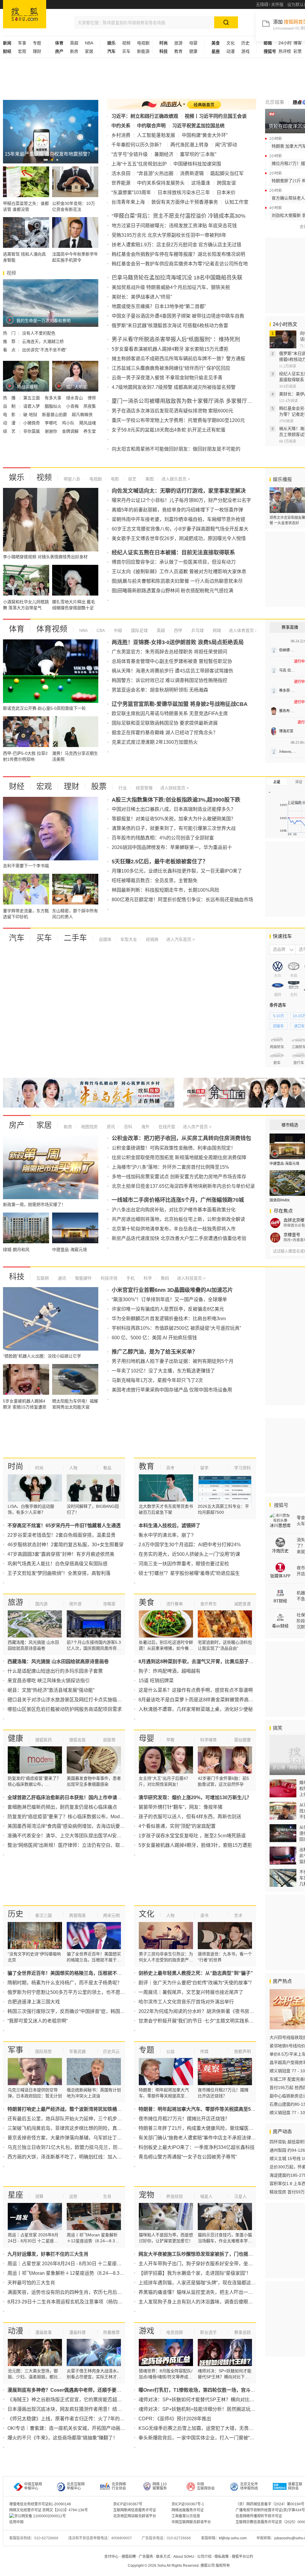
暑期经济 (164, 154)
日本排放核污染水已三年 (184, 192)
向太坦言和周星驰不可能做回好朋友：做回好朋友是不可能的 (176, 449)
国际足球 (139, 630)
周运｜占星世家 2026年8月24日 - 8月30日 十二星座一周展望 (72, 2264)
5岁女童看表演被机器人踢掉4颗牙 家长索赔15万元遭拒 (170, 349)
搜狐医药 (43, 1740)
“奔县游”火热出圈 (155, 173)
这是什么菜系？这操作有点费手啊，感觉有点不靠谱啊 (196, 1690)
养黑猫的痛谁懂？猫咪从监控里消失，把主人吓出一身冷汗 (200, 2292)
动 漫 (10, 423)
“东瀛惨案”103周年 (131, 192)
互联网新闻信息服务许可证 (135, 2510)
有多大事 (54, 398)
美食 (147, 1602)
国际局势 (43, 2051)
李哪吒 (52, 423)
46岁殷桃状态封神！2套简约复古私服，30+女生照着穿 (66, 1545)
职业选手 (208, 2332)
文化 (231, 43)
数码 (164, 1278)
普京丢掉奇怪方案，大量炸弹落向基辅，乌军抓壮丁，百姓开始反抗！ (81, 2138)
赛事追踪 (242, 2332)
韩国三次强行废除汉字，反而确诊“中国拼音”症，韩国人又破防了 (76, 2011)
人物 (73, 1468)
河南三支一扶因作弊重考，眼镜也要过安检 (184, 1564)
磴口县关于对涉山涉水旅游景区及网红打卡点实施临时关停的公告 (77, 1700)
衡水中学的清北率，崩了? (166, 1535)
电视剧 (143, 43)
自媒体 (105, 939)
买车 (126, 51)
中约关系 (121, 126)
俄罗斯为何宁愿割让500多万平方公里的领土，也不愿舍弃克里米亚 (78, 1992)
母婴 (193, 43)
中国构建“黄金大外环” (205, 135)
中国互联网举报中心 (33, 2486)
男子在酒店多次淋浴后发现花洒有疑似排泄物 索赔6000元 (172, 411)
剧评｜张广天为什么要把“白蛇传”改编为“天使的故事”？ (196, 1983)
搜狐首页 (25, 14)
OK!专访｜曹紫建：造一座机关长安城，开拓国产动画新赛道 (71, 2428)
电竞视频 (175, 2332)
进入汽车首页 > (180, 939)
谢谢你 (52, 431)
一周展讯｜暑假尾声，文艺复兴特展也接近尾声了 (191, 1992)
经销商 (152, 939)
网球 (216, 630)
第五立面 (32, 398)
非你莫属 (32, 431)
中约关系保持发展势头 (161, 183)
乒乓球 (197, 630)
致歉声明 (242, 2051)
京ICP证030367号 (128, 2504)
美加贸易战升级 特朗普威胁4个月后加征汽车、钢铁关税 (171, 287)
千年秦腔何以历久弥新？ (138, 145)
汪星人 (240, 2196)
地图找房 (89, 1127)
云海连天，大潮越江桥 (43, 341)
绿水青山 (75, 398)
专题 (37, 43)
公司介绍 (204, 2557)
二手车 (75, 938)
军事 (22, 43)
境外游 (75, 1604)
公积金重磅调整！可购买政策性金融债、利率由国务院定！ (174, 1148)
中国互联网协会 (206, 2486)
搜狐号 (281, 1505)
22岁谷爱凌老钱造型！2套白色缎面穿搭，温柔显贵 (62, 1535)
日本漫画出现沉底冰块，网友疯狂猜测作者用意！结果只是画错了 (77, 2409)
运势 (73, 2196)
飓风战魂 (88, 423)
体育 (17, 629)
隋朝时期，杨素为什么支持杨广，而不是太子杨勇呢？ (65, 1983)
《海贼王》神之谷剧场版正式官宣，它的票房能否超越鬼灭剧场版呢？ (81, 2400)
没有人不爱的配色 (39, 333)
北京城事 (275, 102)
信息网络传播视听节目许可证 (259, 2516)
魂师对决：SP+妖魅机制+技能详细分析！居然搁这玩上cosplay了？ (210, 2409)
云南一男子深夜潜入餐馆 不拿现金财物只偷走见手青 (167, 378)
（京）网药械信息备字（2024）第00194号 (270, 2504)
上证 (277, 782)
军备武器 (77, 2051)
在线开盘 (166, 1127)
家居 (89, 51)
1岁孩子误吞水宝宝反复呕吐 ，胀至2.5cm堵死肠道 (192, 1836)
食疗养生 (208, 1604)
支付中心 (111, 2557)
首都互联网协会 (295, 2486)
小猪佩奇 (32, 423)
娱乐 (17, 477)
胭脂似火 (54, 406)
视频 (126, 43)
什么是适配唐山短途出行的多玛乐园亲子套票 (55, 1671)
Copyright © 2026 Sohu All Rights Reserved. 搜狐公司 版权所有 (179, 2566)
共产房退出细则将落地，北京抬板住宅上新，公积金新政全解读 (178, 1219)
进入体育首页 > (242, 630)
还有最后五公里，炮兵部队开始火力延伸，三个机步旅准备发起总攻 (79, 2119)
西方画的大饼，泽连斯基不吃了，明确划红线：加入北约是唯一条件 (79, 2157)
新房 (74, 51)
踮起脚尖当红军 (227, 173)
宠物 (147, 2195)
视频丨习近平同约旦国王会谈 (216, 116)
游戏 (245, 51)
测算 (39, 2196)
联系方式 (163, 2557)
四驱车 (278, 1026)
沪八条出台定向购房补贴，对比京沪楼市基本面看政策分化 (174, 1210)
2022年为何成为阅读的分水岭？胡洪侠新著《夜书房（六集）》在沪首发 (214, 2011)
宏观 (22, 51)
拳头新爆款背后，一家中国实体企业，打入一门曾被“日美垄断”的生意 (211, 2438)
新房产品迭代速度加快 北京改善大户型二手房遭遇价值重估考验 (179, 1238)
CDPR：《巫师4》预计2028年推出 (175, 2419)
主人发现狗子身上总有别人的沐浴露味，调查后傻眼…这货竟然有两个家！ (217, 2302)
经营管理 (144, 788)
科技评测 (108, 1278)
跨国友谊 (226, 183)
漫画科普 (77, 2332)
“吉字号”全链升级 (130, 154)
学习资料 (242, 1468)
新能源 (143, 51)
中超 (117, 630)
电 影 (10, 415)
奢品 (107, 1468)
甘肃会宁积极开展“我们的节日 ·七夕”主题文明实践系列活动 (201, 2021)
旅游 (178, 43)
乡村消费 (121, 135)
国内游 (41, 1604)
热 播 (10, 398)
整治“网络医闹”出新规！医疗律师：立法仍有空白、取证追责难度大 (78, 1845)
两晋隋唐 (77, 1915)
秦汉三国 (43, 1915)
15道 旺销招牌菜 (156, 1681)
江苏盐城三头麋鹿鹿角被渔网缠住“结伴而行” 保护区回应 (171, 368)
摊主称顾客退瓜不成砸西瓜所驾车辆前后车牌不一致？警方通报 (178, 359)
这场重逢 (201, 183)
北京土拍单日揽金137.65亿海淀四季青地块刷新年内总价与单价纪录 (183, 1186)
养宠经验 (175, 2196)
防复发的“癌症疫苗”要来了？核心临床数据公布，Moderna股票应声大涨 (83, 1817)
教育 (178, 51)
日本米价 (226, 192)
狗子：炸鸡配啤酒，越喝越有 (169, 1671)
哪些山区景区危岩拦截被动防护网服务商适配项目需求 (65, 1709)
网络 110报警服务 (160, 2486)
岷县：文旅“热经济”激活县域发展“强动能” (51, 1690)
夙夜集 (90, 406)
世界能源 (121, 183)
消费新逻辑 (192, 173)
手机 (130, 1278)
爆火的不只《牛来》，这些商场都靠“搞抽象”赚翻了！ (63, 2438)
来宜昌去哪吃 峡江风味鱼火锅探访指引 (49, 1681)
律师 (92, 398)
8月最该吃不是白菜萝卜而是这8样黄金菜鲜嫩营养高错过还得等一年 (210, 1700)
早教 (170, 1740)
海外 (145, 1127)
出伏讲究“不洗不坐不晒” (44, 350)
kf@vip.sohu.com (233, 2538)
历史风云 (111, 2051)
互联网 (43, 1278)
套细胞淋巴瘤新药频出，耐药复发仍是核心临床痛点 (62, 1807)
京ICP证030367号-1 (188, 2504)
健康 (193, 51)
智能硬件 (83, 1278)
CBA (100, 630)
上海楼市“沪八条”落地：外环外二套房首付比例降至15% (170, 1167)
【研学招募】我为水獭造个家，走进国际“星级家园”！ (195, 2273)
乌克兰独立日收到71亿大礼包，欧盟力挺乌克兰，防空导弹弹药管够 (79, 2147)
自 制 (10, 406)
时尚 (15, 1466)
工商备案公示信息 (186, 2516)
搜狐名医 (77, 1740)
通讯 (61, 1278)
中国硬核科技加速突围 (197, 164)
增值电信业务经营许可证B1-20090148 (40, 2504)
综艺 (132, 479)
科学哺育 (208, 1740)
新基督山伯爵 (55, 415)
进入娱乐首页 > (176, 479)
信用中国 (16, 2522)
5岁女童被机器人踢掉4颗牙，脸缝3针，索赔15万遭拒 (195, 1845)
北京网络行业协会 (119, 2486)
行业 (123, 788)
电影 (114, 479)
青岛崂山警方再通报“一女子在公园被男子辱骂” (188, 2157)
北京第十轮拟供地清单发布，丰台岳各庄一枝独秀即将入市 (174, 1229)
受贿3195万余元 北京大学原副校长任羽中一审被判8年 (169, 235)
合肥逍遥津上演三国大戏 (34, 2002)
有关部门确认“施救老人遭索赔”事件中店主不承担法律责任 (200, 2138)
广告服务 (146, 2557)
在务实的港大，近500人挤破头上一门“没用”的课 (189, 1554)
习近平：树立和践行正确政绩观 (145, 116)
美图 (149, 479)
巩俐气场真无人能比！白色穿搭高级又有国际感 (57, 1564)
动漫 (231, 51)
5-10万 (279, 1016)
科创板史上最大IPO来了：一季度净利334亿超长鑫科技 (197, 2147)
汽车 (17, 938)
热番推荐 (111, 2332)
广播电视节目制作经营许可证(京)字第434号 (270, 2510)
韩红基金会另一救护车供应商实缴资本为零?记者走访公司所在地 (180, 264)
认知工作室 (236, 202)
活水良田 (121, 173)
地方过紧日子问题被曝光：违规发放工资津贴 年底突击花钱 (174, 226)
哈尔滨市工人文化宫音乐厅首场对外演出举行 (186, 2002)
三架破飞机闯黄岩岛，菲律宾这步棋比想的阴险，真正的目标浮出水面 (81, 2128)
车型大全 (128, 939)
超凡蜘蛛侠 (82, 415)
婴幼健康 (242, 1740)
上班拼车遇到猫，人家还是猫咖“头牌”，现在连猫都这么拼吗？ (204, 2283)
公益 (170, 2051)
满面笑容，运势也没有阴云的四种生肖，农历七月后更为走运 (72, 2292)
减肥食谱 (242, 1604)
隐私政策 (222, 2557)
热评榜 (285, 51)
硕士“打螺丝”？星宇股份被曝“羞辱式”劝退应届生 (189, 1573)
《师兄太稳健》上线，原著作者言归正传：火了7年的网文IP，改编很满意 (85, 2419)
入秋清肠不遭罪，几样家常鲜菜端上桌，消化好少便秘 (196, 1709)
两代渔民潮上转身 (189, 145)
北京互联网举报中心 (76, 2486)
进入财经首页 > (175, 788)
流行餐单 (175, 1604)
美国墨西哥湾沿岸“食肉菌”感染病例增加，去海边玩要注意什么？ (76, 1826)
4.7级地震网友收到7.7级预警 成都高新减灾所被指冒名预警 (174, 387)
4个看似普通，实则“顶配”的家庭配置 (177, 1826)
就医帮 (109, 1740)
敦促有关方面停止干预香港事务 (185, 202)
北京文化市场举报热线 (249, 2486)
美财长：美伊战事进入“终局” (142, 297)
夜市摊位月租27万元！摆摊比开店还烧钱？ (184, 2119)
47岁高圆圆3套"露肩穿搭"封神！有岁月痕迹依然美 (61, 1554)
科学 (147, 1278)
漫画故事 (43, 2332)
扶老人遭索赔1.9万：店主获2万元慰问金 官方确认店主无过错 (176, 245)
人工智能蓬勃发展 (156, 135)
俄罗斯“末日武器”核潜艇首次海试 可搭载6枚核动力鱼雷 (170, 326)
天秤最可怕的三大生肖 (31, 2283)
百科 (127, 1127)
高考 (170, 1468)
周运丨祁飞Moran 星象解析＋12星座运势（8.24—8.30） (67, 2273)
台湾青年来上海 (128, 202)
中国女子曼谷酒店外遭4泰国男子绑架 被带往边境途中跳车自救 (178, 316)
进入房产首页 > (197, 1127)
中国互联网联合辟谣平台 (191, 2522)
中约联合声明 (151, 126)
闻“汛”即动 (226, 145)
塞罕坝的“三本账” (198, 154)
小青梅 (73, 406)
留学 (204, 1468)
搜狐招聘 (129, 2557)
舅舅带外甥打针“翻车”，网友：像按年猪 (180, 1807)
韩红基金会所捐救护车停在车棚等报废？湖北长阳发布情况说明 (178, 254)
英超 (74, 43)
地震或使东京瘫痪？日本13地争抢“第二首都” (159, 306)
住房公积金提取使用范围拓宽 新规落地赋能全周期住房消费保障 (179, 1158)
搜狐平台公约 (242, 2557)
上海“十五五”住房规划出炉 (139, 164)
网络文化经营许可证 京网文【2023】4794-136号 (49, 2510)
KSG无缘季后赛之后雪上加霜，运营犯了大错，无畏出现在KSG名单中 (213, 2428)
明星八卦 (72, 479)
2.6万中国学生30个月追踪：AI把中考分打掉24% (190, 1545)
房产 (17, 1125)
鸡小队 (69, 423)
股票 (99, 786)
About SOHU (184, 2557)
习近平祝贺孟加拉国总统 (198, 126)
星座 (15, 2195)
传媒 (204, 2051)
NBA (89, 43)
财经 (17, 786)
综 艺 (10, 431)
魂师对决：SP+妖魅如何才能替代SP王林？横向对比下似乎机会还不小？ (215, 2400)
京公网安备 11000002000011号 (40, 2516)
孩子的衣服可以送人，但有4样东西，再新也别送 (190, 1817)
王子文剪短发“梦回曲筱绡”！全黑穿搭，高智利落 (59, 1573)
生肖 (107, 2196)
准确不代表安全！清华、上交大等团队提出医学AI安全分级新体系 (76, 1836)
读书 (204, 1915)
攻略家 (109, 1604)
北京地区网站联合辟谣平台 (135, 2516)
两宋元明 (111, 1915)
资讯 (110, 1127)
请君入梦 (32, 406)
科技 (17, 1277)
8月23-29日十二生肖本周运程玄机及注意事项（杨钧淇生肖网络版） (79, 2302)
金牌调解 (71, 431)
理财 (37, 51)
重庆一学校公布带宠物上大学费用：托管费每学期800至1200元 (178, 420)
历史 (245, 43)
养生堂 (90, 431)
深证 (299, 782)
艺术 (238, 1915)
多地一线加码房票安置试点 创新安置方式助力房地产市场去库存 (179, 1177)
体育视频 (52, 629)
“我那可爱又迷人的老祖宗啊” (38, 2021)
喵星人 (206, 2196)
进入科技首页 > (191, 1278)
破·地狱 (31, 415)
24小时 (285, 43)
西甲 (178, 630)
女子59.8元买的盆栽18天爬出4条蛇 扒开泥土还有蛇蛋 (169, 430)
